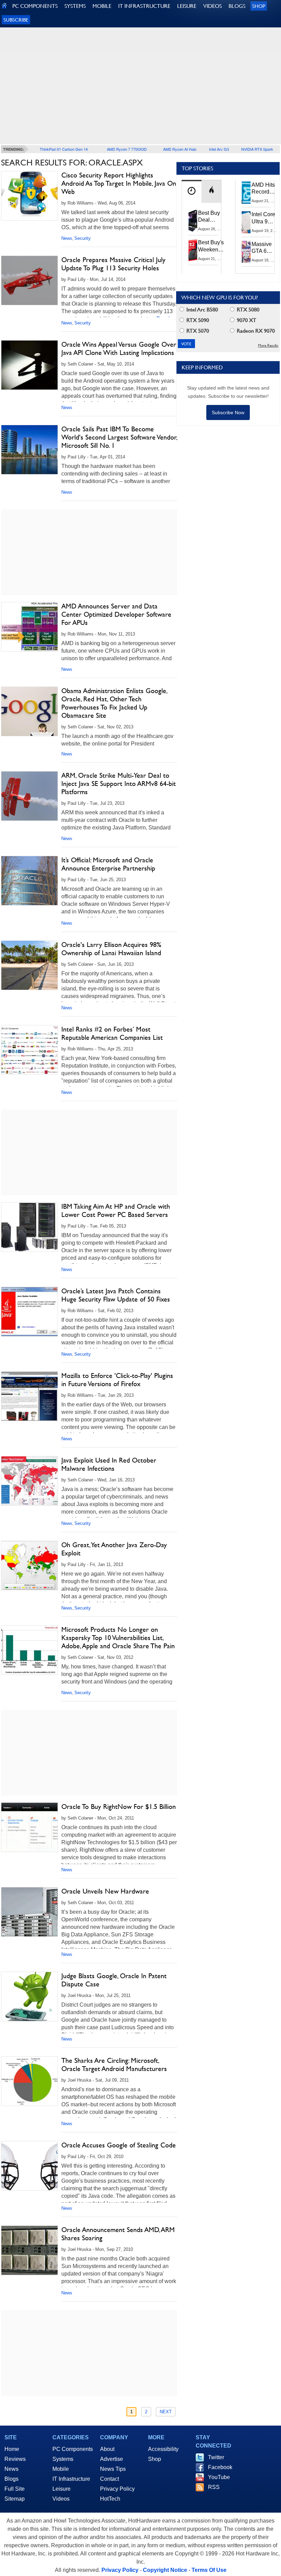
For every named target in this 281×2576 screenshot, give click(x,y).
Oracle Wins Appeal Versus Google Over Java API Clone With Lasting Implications (119, 348)
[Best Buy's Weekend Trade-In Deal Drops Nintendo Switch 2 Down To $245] (193, 250)
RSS (214, 2487)
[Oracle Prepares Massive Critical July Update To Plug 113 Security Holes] (29, 280)
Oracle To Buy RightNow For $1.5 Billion (119, 1807)
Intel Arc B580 (201, 310)
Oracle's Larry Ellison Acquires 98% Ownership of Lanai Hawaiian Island (111, 949)
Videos (61, 2499)
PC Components (73, 2449)
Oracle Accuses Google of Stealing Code (119, 2145)
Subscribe (16, 20)
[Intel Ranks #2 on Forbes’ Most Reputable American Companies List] (29, 1050)
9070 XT (246, 320)
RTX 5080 (247, 310)
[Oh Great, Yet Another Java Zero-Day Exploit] (29, 1566)
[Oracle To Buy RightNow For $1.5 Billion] (29, 1827)
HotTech (110, 2499)
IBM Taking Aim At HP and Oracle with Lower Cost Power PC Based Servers (116, 1210)
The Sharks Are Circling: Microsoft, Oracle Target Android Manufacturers (114, 2065)
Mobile (61, 2469)
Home (12, 2449)
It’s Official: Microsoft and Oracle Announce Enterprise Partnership (108, 864)
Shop (259, 6)
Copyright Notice (165, 2570)
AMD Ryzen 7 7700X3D (127, 149)
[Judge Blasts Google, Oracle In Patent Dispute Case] (29, 1996)
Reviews (15, 2459)
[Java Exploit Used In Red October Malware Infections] (29, 1481)
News (67, 238)
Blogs (11, 2479)
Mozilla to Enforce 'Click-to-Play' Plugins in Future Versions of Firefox (117, 1380)
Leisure (62, 2489)
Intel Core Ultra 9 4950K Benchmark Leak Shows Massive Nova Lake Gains (265, 218)
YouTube (219, 2477)
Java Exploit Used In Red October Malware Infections (109, 1464)
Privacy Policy (117, 2489)
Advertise (112, 2459)
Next (166, 2412)
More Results (268, 346)
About (107, 2449)
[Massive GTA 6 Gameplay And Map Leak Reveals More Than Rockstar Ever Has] (246, 252)
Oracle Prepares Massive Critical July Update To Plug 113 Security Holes (113, 264)
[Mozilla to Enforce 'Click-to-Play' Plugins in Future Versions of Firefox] (29, 1396)
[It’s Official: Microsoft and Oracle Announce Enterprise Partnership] (29, 881)
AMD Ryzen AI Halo (180, 149)
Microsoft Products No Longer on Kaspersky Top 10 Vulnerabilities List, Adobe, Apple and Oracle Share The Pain (118, 1638)
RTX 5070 (197, 331)
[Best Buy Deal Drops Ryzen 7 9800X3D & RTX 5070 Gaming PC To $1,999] (193, 221)
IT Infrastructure (71, 2479)
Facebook (220, 2467)
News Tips (113, 2469)
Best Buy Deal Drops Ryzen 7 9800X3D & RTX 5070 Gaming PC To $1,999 (210, 217)
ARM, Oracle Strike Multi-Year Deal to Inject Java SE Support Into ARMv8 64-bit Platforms (119, 784)
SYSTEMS (75, 6)
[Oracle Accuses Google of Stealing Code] (29, 2166)
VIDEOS (212, 6)
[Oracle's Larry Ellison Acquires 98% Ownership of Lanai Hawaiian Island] (29, 965)
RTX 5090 (197, 320)
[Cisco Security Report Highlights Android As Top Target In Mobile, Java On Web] (29, 196)
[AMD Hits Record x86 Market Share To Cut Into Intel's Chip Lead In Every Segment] (246, 193)
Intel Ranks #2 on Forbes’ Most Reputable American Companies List (112, 1033)
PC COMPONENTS (35, 6)
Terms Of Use (209, 2570)
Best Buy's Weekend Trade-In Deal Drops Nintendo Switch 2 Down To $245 (211, 246)
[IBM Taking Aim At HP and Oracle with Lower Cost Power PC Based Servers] (29, 1227)
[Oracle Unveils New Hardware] (29, 1912)
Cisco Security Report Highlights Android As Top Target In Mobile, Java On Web (119, 183)
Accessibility (163, 2449)
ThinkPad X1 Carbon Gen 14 (64, 149)
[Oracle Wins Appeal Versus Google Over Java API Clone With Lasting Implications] (29, 365)
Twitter (216, 2457)
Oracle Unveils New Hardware (105, 1891)
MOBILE (102, 6)
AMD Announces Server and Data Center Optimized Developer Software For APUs (116, 614)
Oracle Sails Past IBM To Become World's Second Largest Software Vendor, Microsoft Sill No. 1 (119, 437)
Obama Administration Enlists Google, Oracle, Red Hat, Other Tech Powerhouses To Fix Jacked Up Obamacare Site (114, 703)
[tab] (192, 191)
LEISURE (187, 6)
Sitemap (15, 2499)
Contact (109, 2479)
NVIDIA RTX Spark (257, 149)
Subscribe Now (228, 412)
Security (83, 238)
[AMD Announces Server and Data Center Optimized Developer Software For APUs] (29, 627)
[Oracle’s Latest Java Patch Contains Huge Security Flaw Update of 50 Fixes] (29, 1312)
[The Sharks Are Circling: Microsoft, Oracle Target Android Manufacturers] (29, 2081)
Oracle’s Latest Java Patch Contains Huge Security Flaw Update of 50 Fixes (116, 1295)
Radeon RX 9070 (255, 331)
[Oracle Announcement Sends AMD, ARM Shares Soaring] (29, 2250)
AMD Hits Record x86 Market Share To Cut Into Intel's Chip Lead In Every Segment (265, 189)
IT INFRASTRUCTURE (144, 6)
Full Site (15, 2489)
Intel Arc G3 (219, 149)
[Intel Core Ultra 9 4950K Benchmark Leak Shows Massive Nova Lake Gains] (246, 222)
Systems (63, 2459)
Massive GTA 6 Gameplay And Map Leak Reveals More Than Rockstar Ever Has (265, 248)
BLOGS (237, 6)
